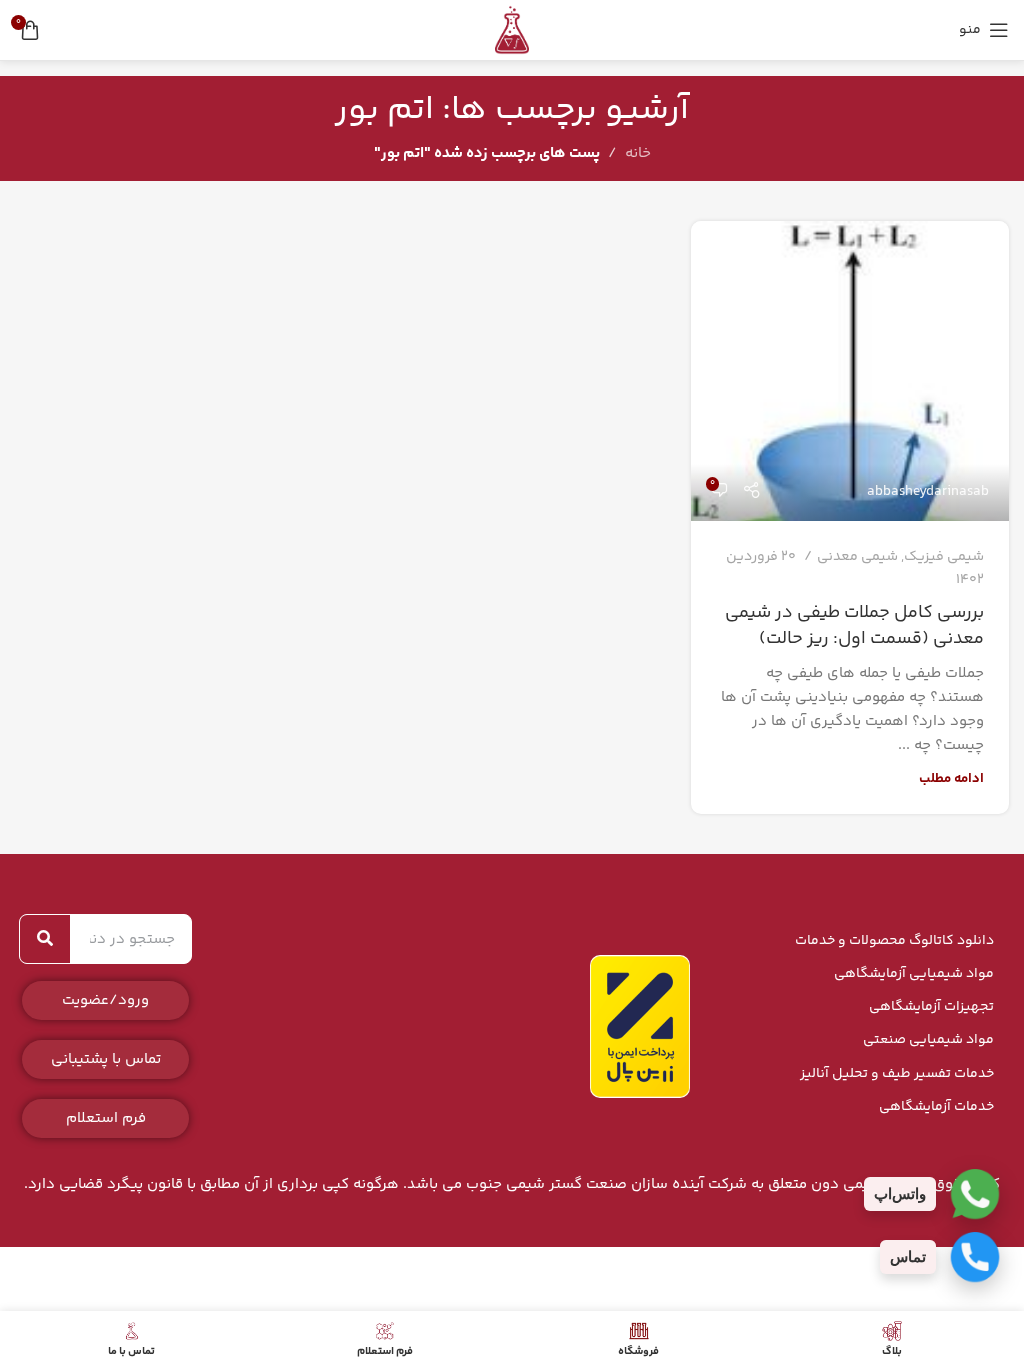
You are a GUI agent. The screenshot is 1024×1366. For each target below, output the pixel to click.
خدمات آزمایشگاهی (936, 1107)
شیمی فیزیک (944, 557)
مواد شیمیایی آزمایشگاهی (914, 974)
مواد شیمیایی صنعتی (928, 1040)
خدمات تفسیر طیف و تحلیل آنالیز (897, 1074)
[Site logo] (512, 29)
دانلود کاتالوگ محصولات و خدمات (894, 941)
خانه (638, 153)
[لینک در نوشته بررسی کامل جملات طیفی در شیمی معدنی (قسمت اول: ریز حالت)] (850, 371)
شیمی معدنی (857, 557)
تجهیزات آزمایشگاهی (931, 1007)
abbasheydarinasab (928, 492)
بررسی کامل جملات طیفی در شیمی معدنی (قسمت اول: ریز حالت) (854, 625)
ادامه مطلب (951, 778)
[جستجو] (45, 939)
